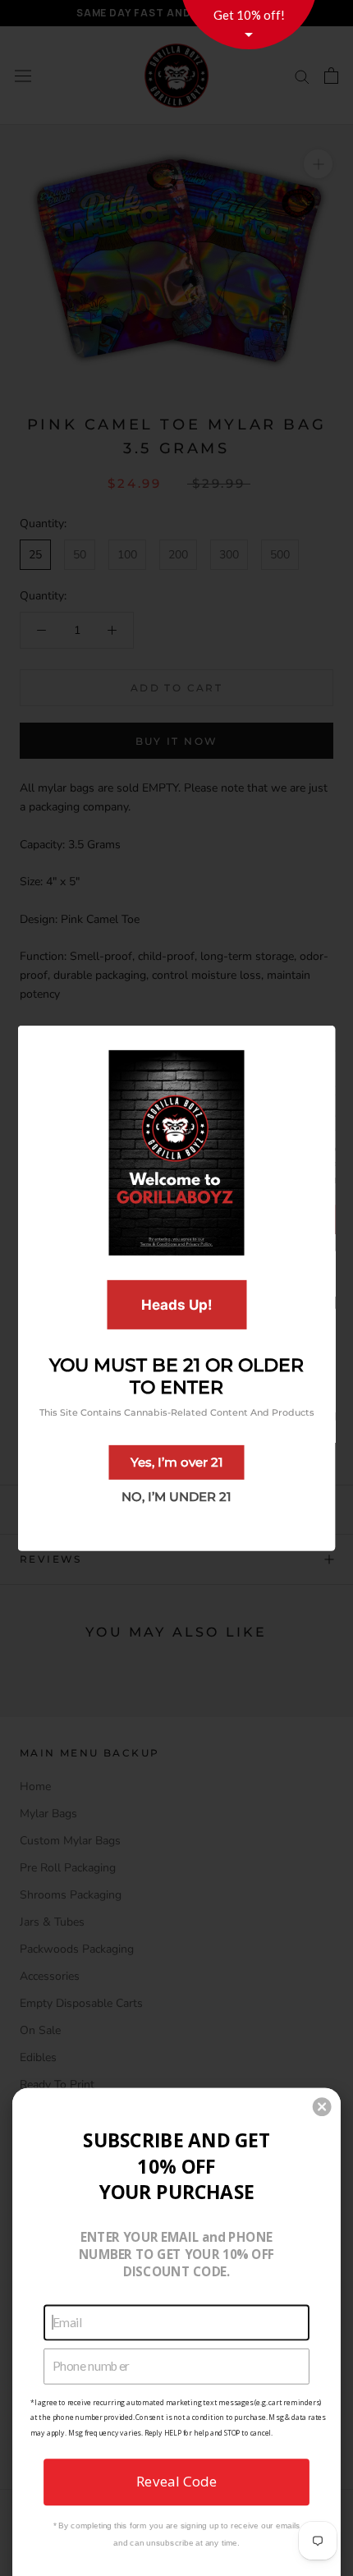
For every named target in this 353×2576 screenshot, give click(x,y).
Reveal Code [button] (176, 2481)
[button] (322, 2107)
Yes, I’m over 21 (177, 1462)
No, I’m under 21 (176, 1497)
